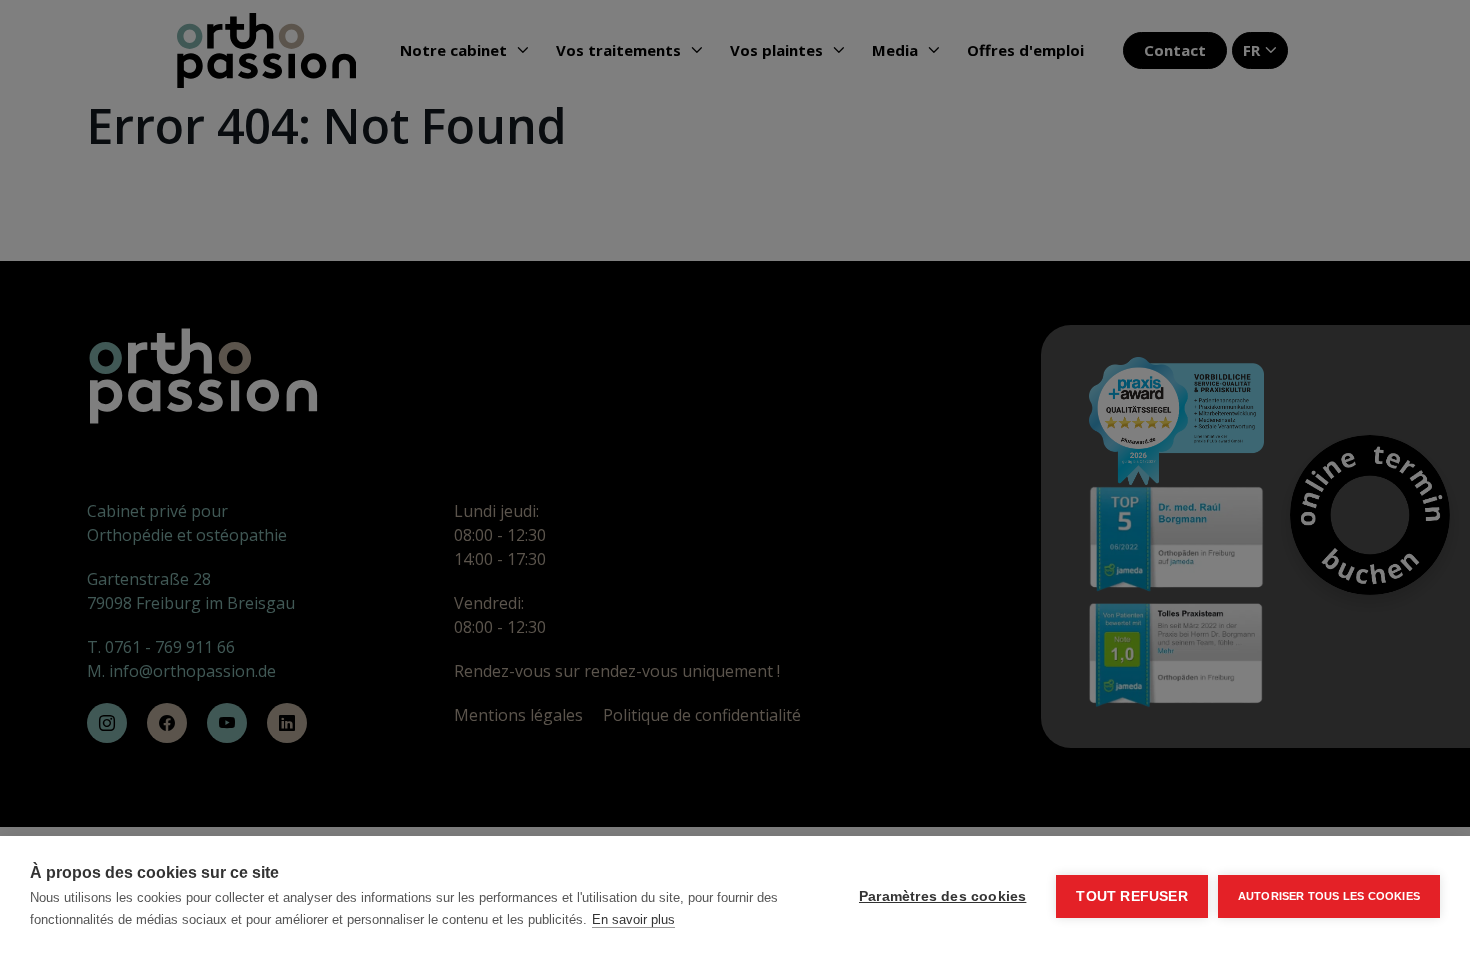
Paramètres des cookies (942, 896)
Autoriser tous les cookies (1329, 896)
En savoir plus (633, 919)
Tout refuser (1131, 896)
